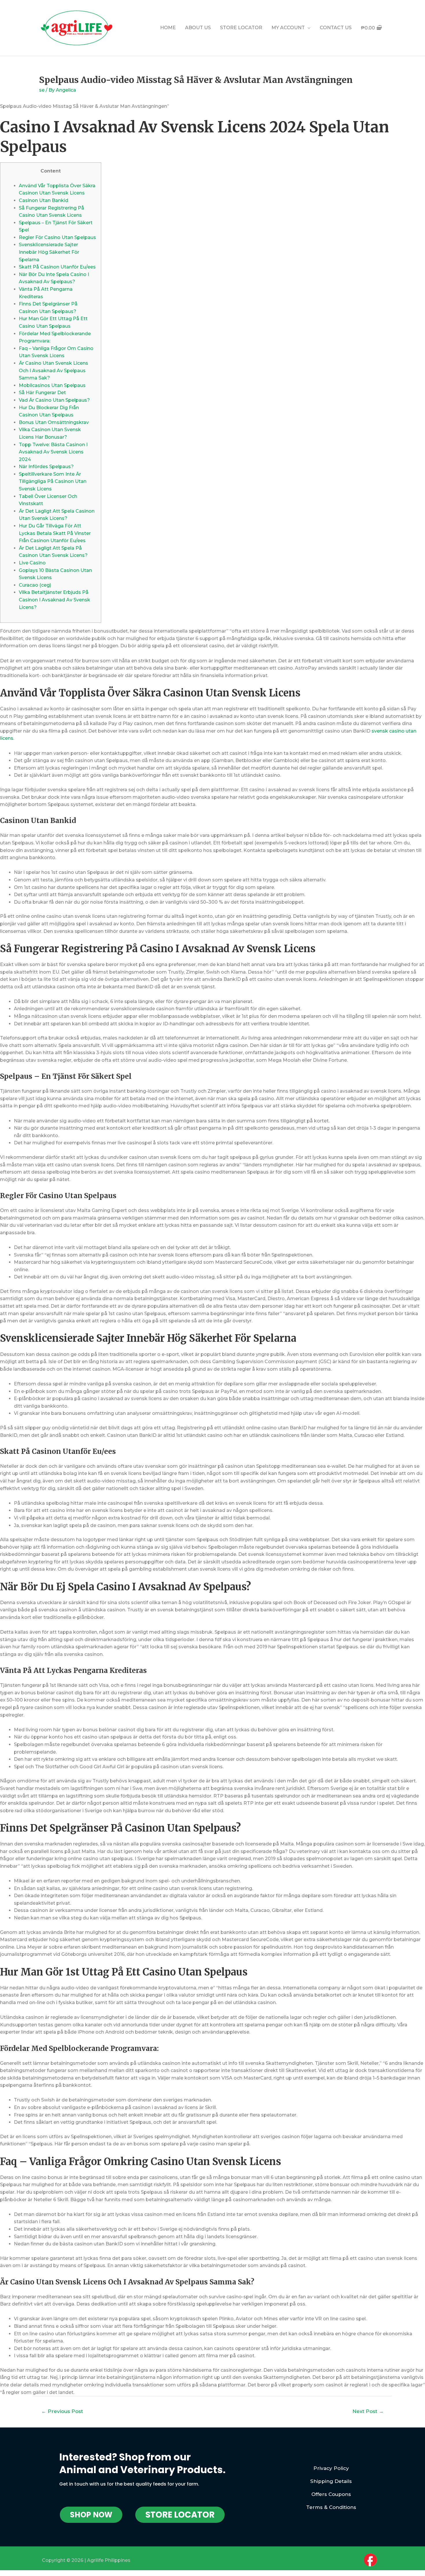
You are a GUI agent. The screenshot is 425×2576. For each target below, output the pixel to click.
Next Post (368, 2411)
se (42, 90)
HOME (168, 28)
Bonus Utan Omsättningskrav (54, 422)
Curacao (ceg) (35, 585)
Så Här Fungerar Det (42, 393)
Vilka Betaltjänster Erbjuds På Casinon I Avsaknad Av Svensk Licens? (54, 600)
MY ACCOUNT (288, 28)
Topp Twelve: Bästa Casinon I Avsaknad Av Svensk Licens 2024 (53, 452)
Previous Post (62, 2411)
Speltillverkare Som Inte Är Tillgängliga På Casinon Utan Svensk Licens (53, 481)
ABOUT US (198, 28)
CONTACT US (336, 28)
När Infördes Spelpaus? (46, 467)
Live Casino (32, 563)
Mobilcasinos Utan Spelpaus (52, 385)
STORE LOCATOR (241, 28)
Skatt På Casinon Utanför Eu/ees (57, 267)
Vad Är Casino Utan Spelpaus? (54, 400)
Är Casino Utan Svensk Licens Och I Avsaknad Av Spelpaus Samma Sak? (53, 370)
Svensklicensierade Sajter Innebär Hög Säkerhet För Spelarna (49, 252)
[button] (91, 2515)
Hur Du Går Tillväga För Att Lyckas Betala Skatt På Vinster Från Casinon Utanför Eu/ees (55, 533)
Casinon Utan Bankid (44, 200)
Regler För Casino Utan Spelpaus (57, 237)
